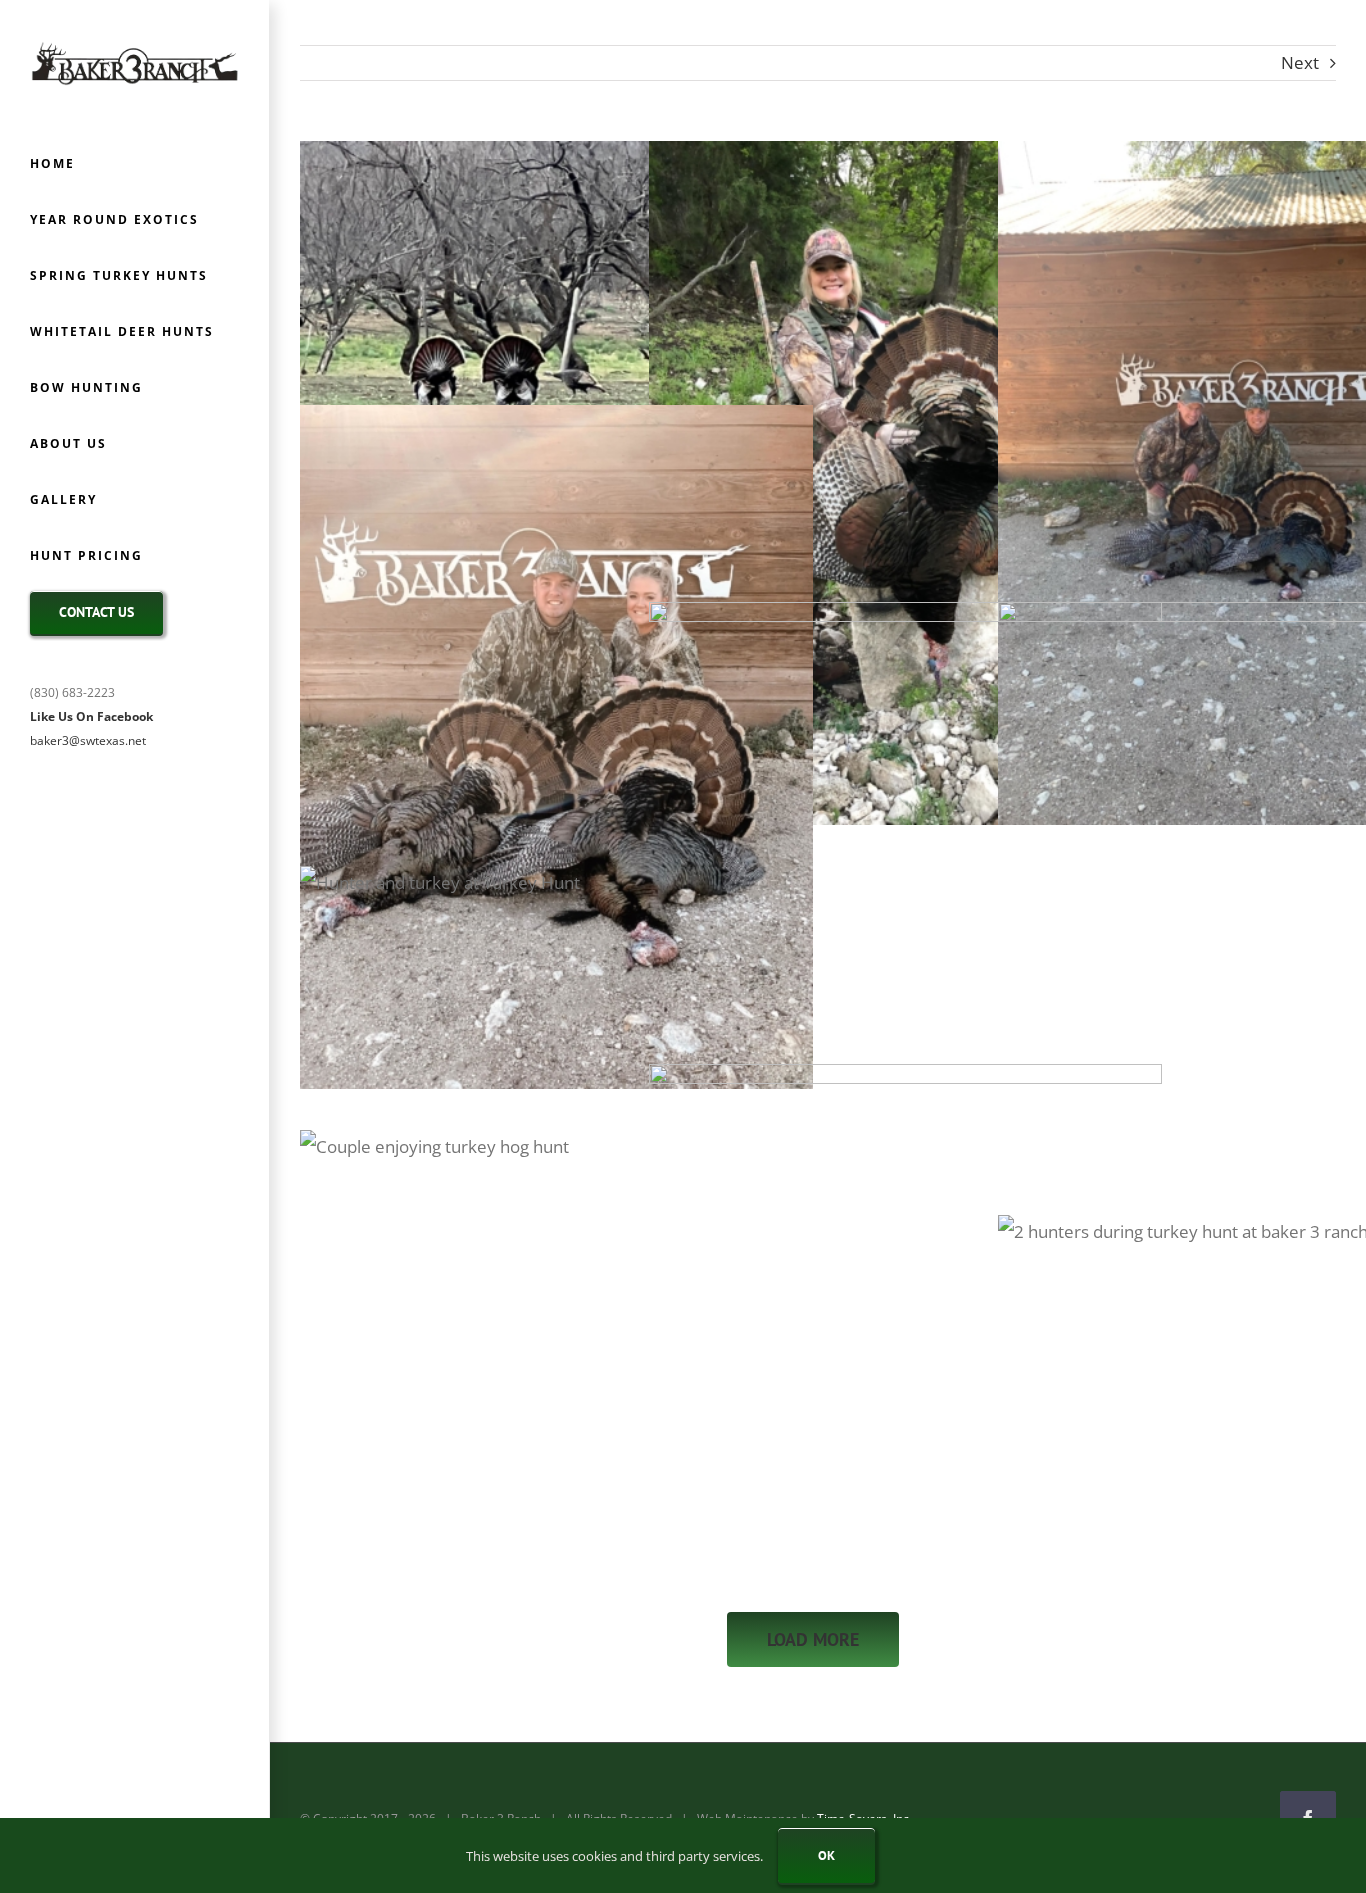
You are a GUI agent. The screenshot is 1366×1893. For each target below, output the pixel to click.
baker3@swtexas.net (88, 740)
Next (1300, 62)
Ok (826, 1855)
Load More (813, 1639)
